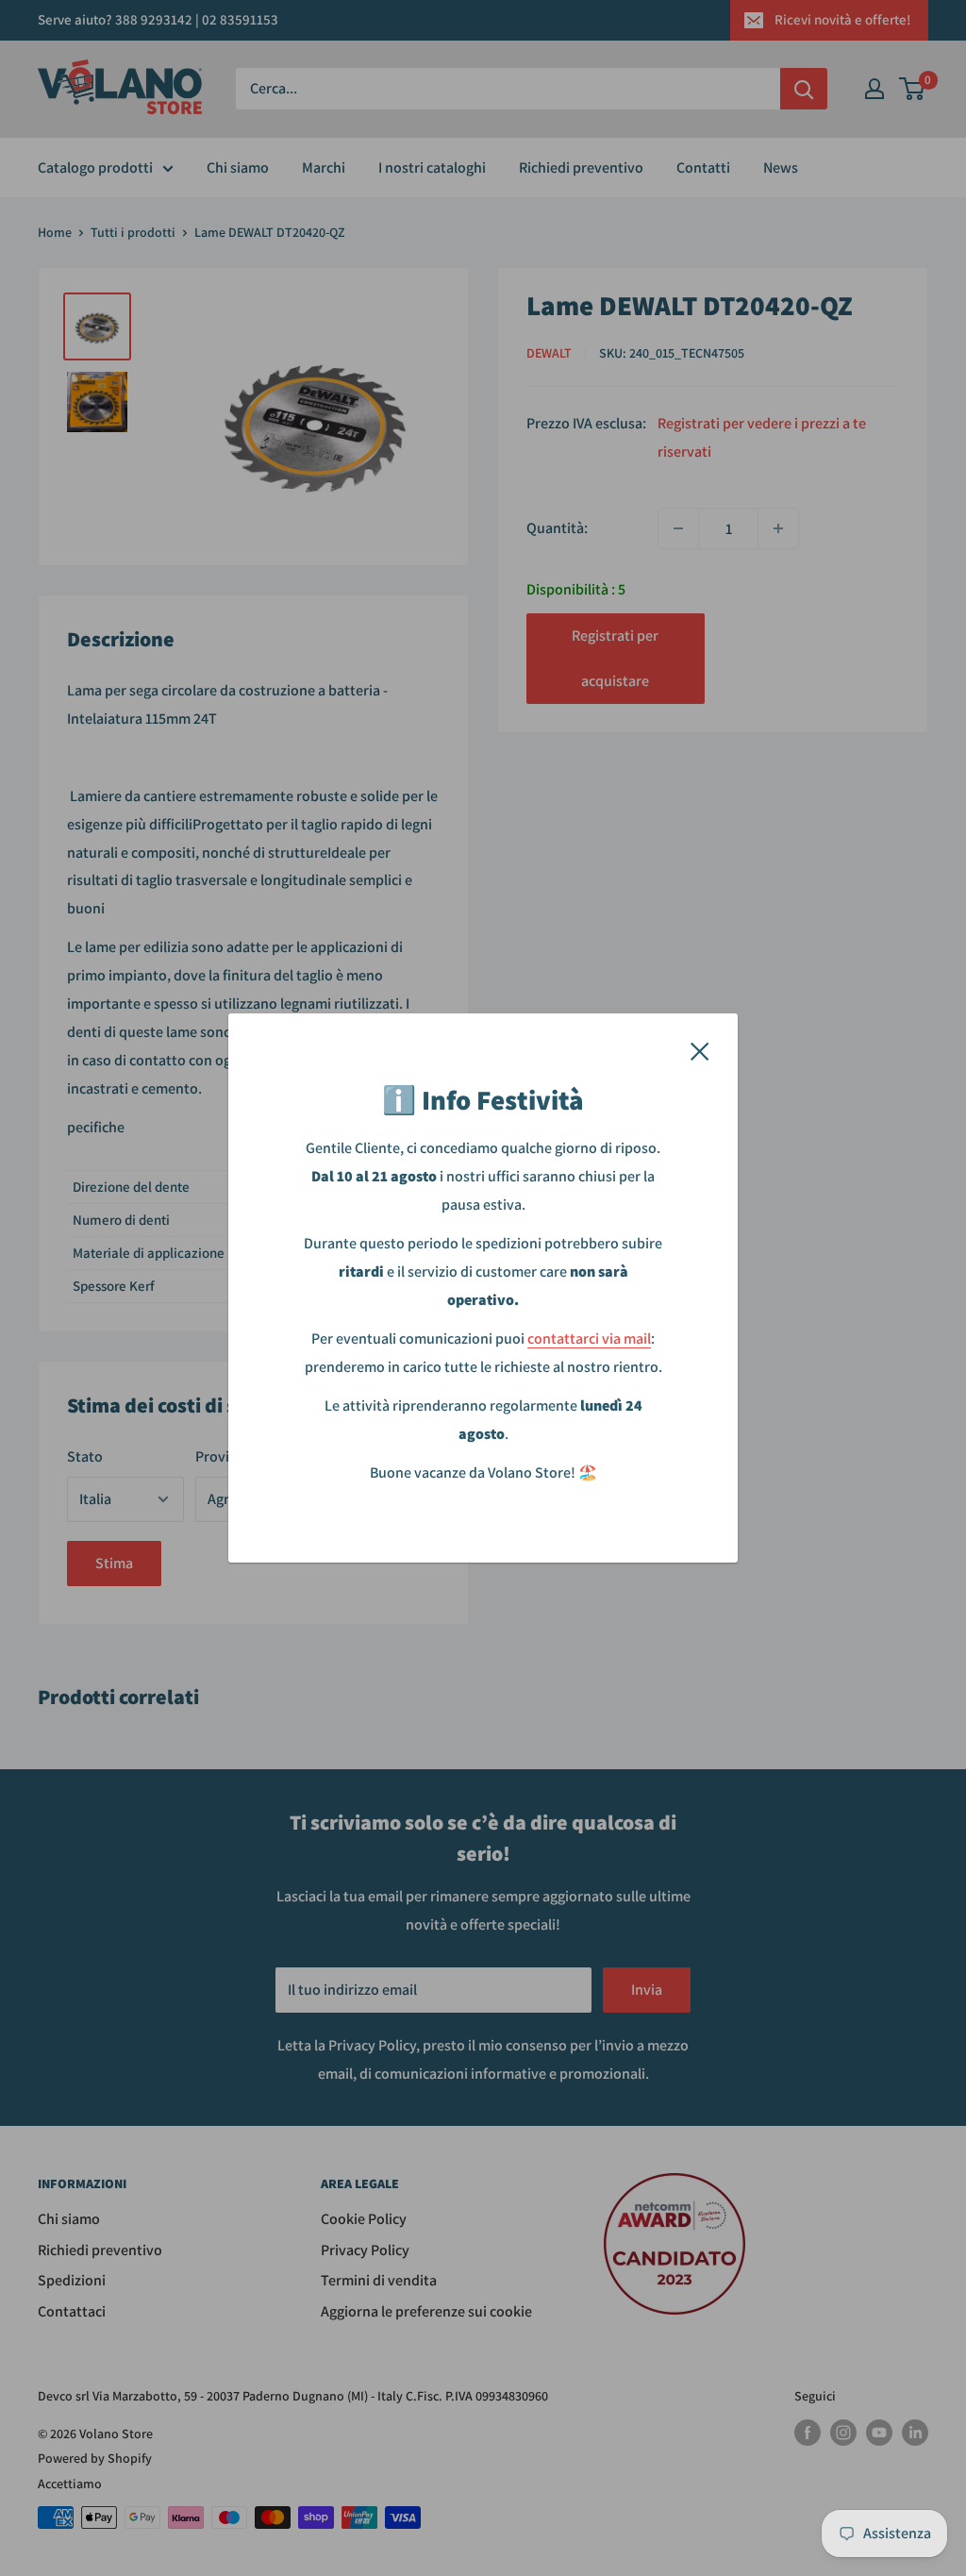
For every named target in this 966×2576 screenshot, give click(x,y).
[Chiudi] (700, 1050)
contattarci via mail (589, 1338)
